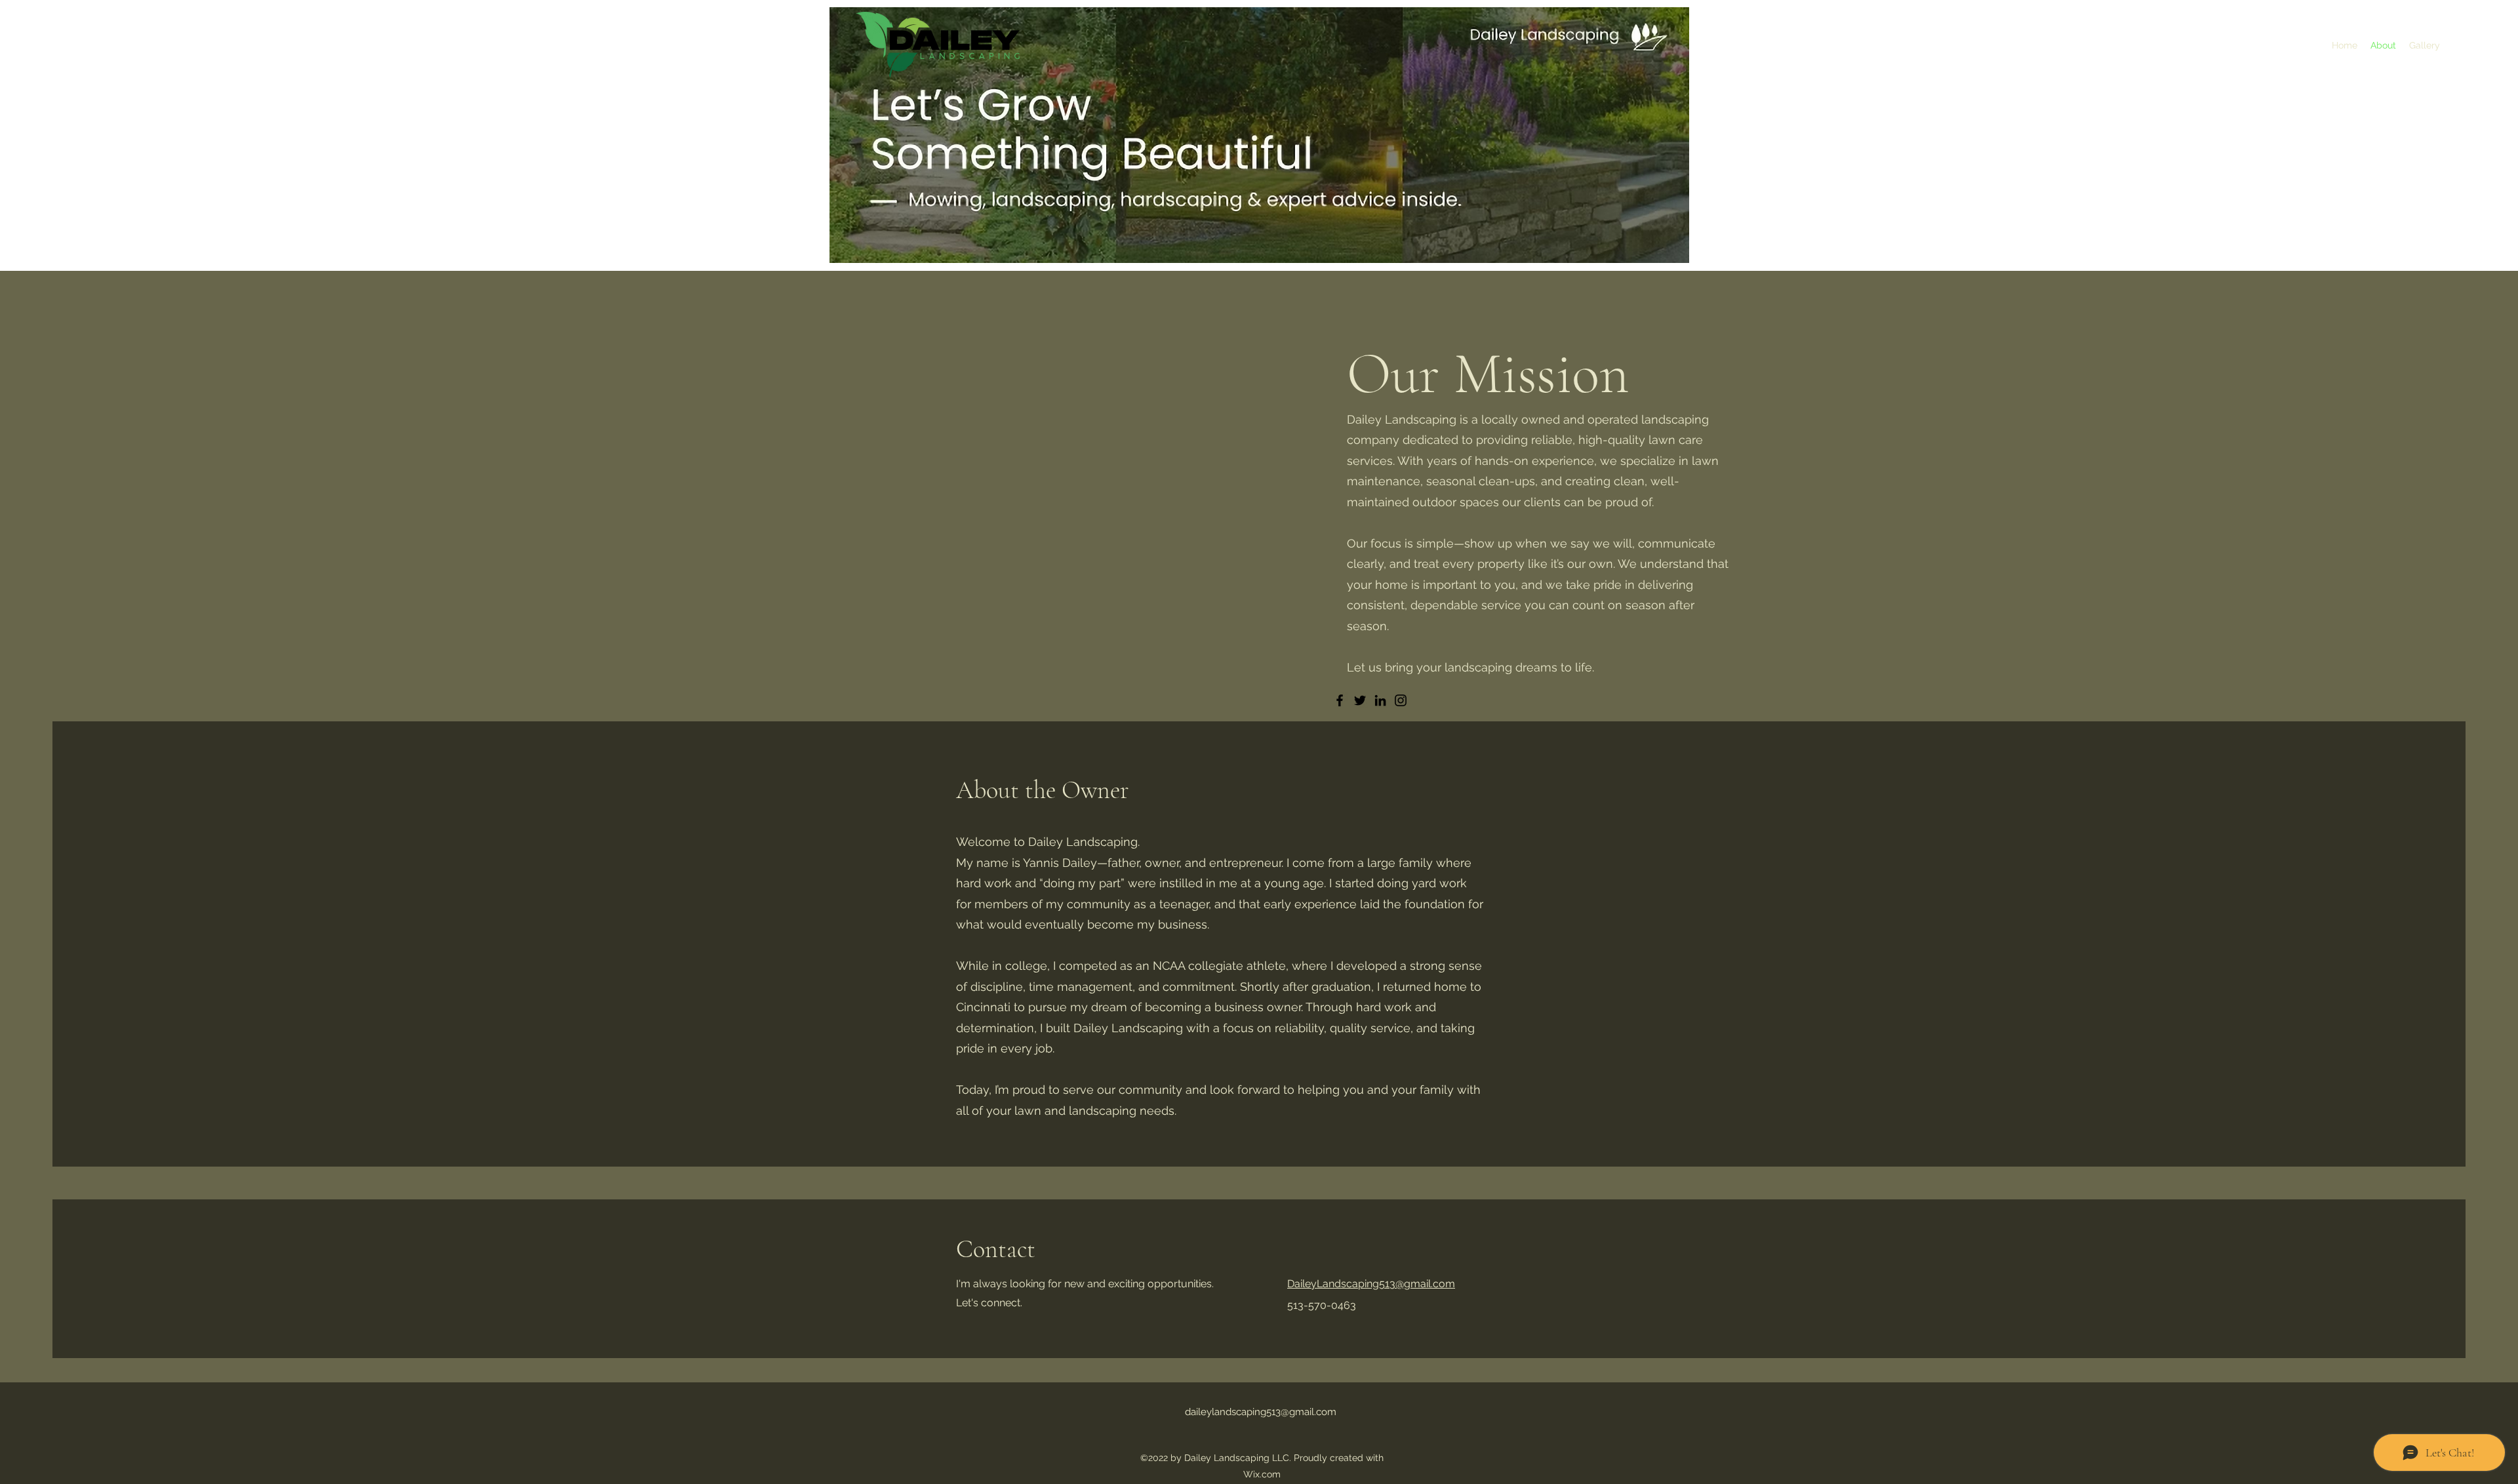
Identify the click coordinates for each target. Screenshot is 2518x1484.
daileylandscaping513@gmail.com (1261, 1412)
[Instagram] (1401, 700)
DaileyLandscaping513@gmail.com (1371, 1284)
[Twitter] (1360, 700)
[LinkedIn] (1380, 700)
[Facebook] (1340, 700)
